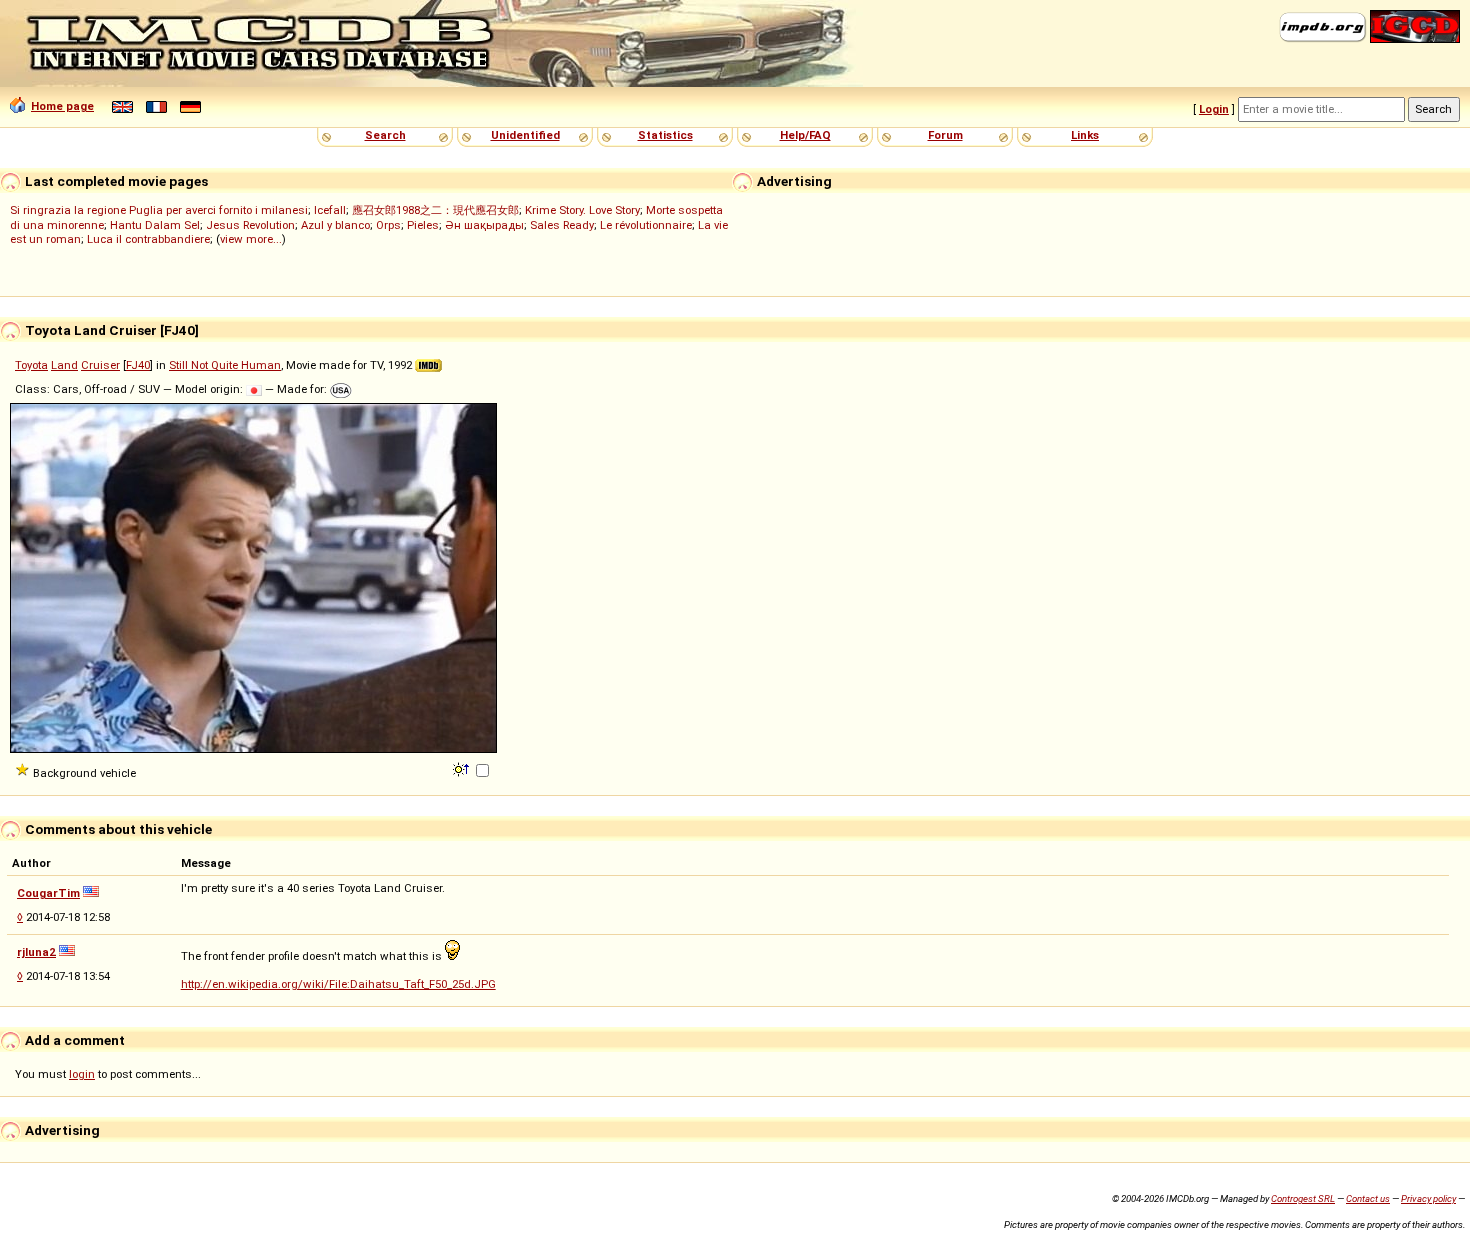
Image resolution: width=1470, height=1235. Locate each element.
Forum (945, 135)
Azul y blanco (335, 225)
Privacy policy (1428, 1198)
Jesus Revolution (250, 225)
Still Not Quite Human (225, 365)
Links (1085, 135)
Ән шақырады (484, 225)
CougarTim (48, 893)
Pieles (423, 225)
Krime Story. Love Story (582, 210)
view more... (251, 239)
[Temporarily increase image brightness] (462, 768)
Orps (388, 225)
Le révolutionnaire (646, 225)
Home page (62, 106)
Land (64, 365)
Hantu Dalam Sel (155, 225)
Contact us (1368, 1198)
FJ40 (138, 365)
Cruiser (100, 365)
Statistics (665, 135)
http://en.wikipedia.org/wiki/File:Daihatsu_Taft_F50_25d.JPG (338, 984)
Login (1214, 109)
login (82, 1074)
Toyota (31, 365)
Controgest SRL (1303, 1198)
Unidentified (525, 135)
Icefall (330, 210)
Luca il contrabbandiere (148, 239)
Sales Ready (562, 225)
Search (385, 135)
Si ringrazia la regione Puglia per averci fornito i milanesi (159, 210)
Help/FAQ (805, 135)
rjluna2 (36, 952)
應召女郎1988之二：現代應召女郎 (435, 210)
